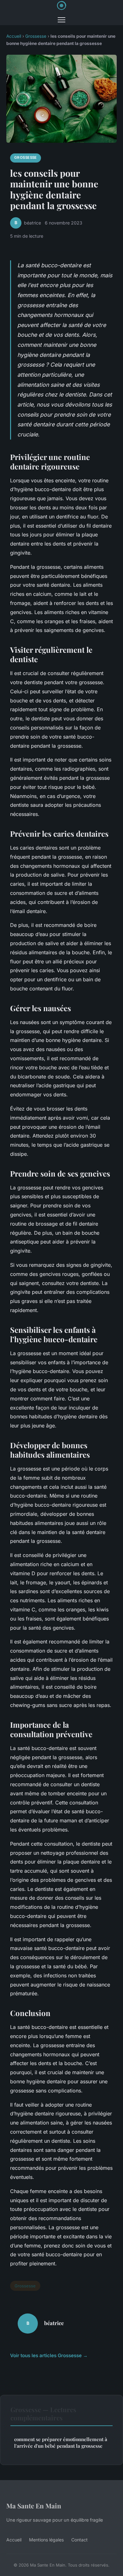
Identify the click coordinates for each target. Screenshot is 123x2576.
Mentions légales (46, 2540)
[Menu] (61, 20)
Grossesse (36, 36)
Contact (79, 2540)
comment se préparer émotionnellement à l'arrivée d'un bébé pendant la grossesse (61, 2443)
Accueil (14, 36)
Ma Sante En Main (34, 2506)
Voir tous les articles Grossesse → (49, 2355)
